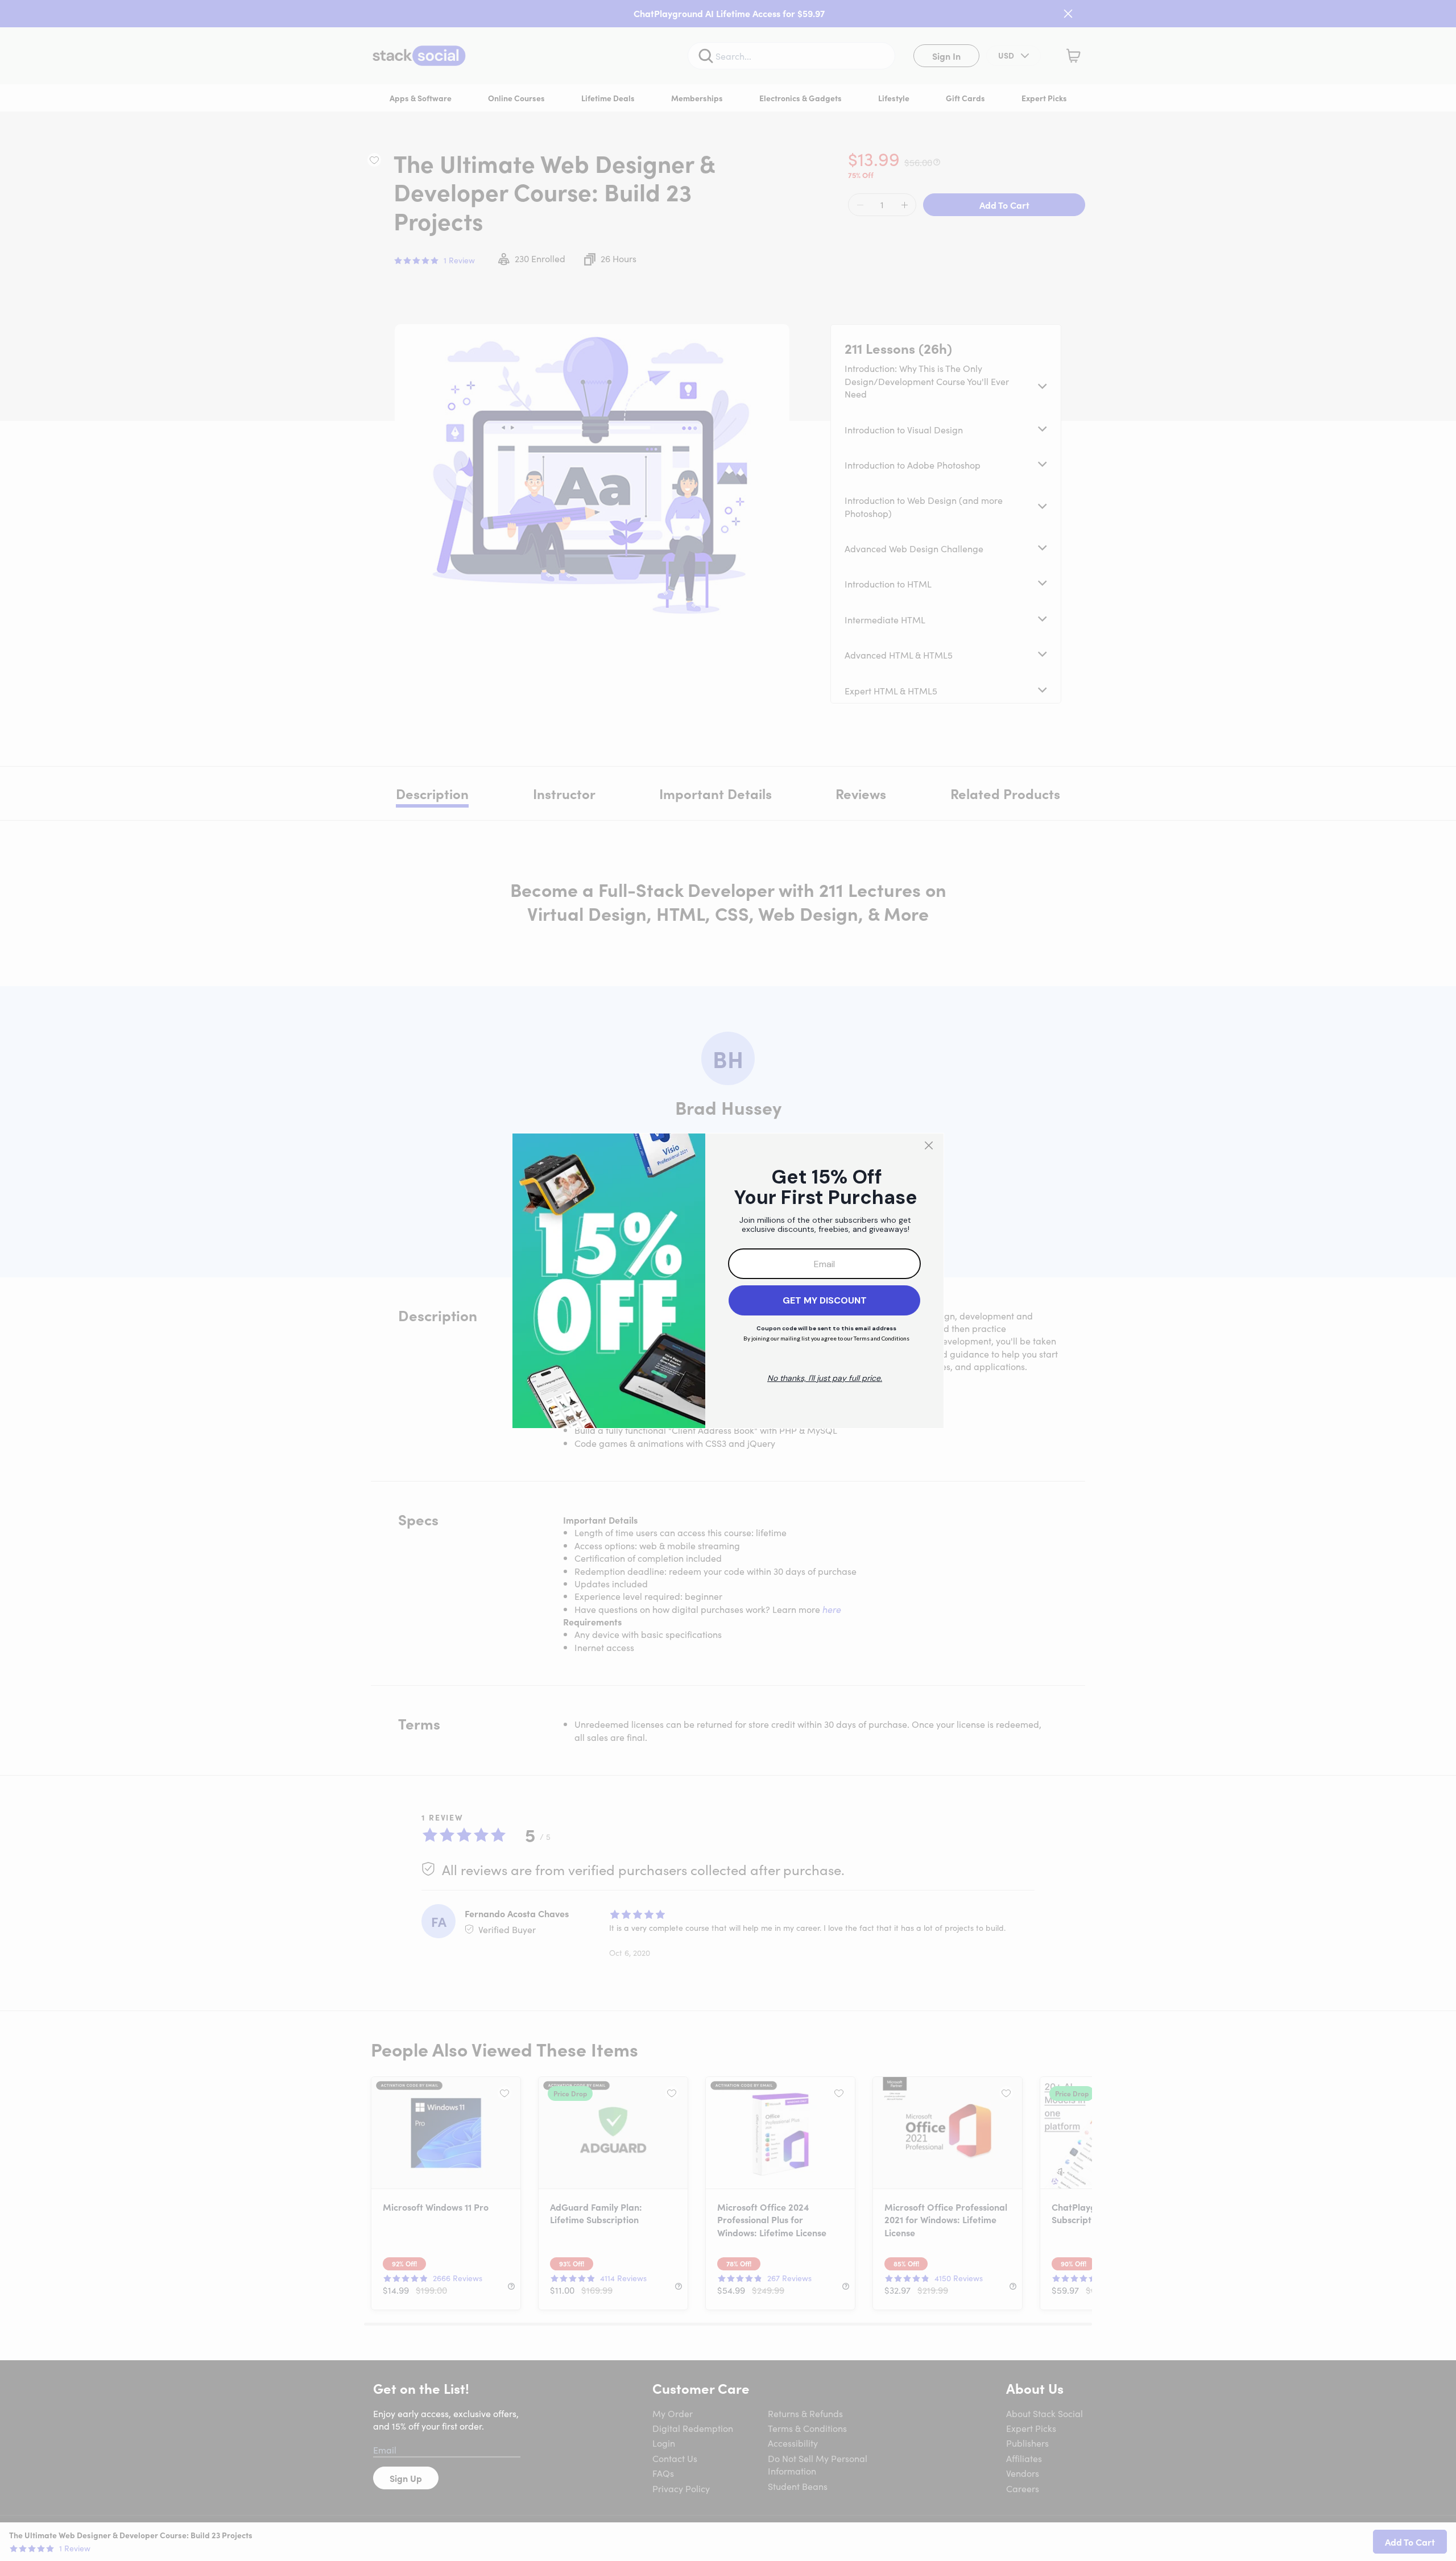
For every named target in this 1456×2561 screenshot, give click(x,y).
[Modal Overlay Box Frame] (728, 1281)
